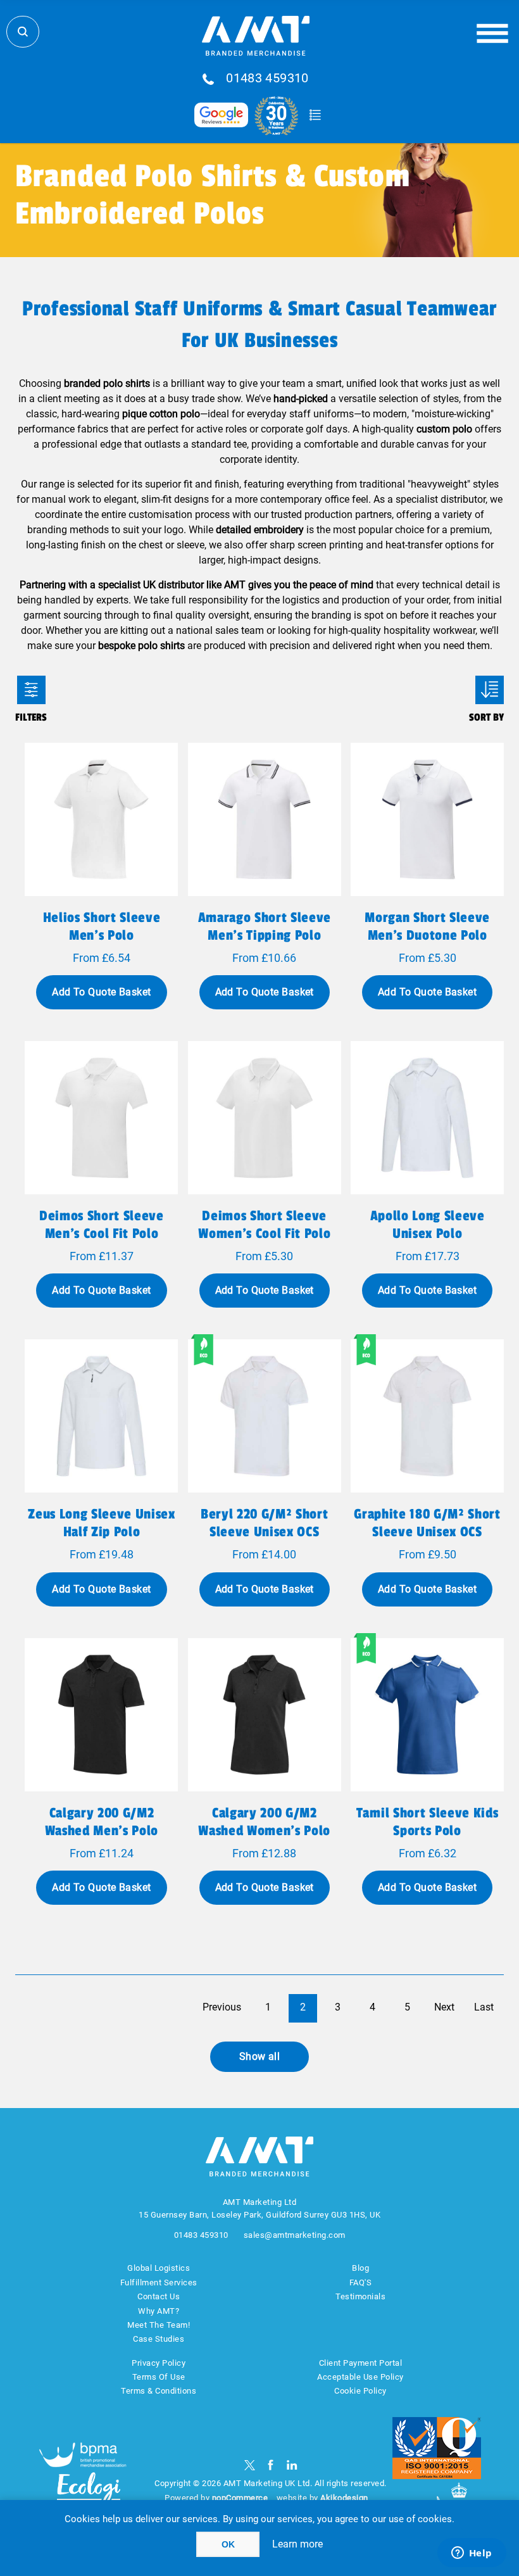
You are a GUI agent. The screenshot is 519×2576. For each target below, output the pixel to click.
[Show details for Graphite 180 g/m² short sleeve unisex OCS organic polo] (427, 1416)
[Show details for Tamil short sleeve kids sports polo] (427, 1715)
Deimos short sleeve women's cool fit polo (264, 1225)
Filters (31, 690)
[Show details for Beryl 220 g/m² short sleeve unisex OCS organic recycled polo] (265, 1416)
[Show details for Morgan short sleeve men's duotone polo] (427, 819)
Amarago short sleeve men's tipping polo (265, 926)
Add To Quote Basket (101, 992)
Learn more (297, 2544)
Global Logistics (159, 2268)
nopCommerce (240, 2498)
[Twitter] (250, 2465)
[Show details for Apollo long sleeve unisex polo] (427, 1118)
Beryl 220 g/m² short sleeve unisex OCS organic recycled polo (265, 1532)
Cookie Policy (360, 2391)
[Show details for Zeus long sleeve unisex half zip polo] (101, 1416)
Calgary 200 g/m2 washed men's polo (102, 1822)
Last (484, 2007)
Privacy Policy (159, 2363)
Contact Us (159, 2296)
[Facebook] (271, 2465)
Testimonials (360, 2296)
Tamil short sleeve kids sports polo (427, 1822)
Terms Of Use (159, 2377)
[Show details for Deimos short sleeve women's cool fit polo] (265, 1118)
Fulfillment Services (159, 2282)
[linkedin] (292, 2465)
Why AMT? (159, 2311)
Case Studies (159, 2339)
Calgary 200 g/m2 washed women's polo (264, 1822)
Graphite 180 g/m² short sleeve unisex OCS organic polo (427, 1532)
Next (444, 2007)
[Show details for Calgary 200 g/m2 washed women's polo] (265, 1715)
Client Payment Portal (361, 2363)
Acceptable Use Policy (360, 2377)
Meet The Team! (159, 2325)
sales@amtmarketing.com (295, 2235)
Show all (260, 2056)
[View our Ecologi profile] (89, 2496)
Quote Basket (315, 115)
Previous (222, 2007)
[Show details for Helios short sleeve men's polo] (101, 819)
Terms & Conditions (159, 2391)
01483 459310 (267, 79)
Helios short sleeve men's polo (102, 926)
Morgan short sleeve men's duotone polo (427, 926)
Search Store (23, 32)
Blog (360, 2268)
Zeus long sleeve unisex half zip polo (101, 1523)
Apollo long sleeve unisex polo (428, 1225)
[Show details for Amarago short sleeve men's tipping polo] (265, 819)
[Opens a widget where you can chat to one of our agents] (472, 2554)
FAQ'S (361, 2282)
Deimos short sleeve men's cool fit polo (102, 1225)
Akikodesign (344, 2498)
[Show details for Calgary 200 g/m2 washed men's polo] (101, 1715)
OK (228, 2544)
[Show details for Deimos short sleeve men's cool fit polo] (101, 1118)
